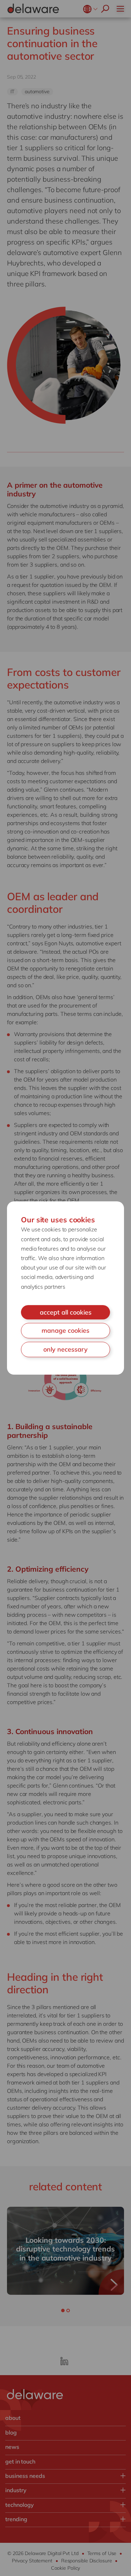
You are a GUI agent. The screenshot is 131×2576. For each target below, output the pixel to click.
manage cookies (65, 1330)
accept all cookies (66, 1312)
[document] (65, 1288)
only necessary (65, 1349)
